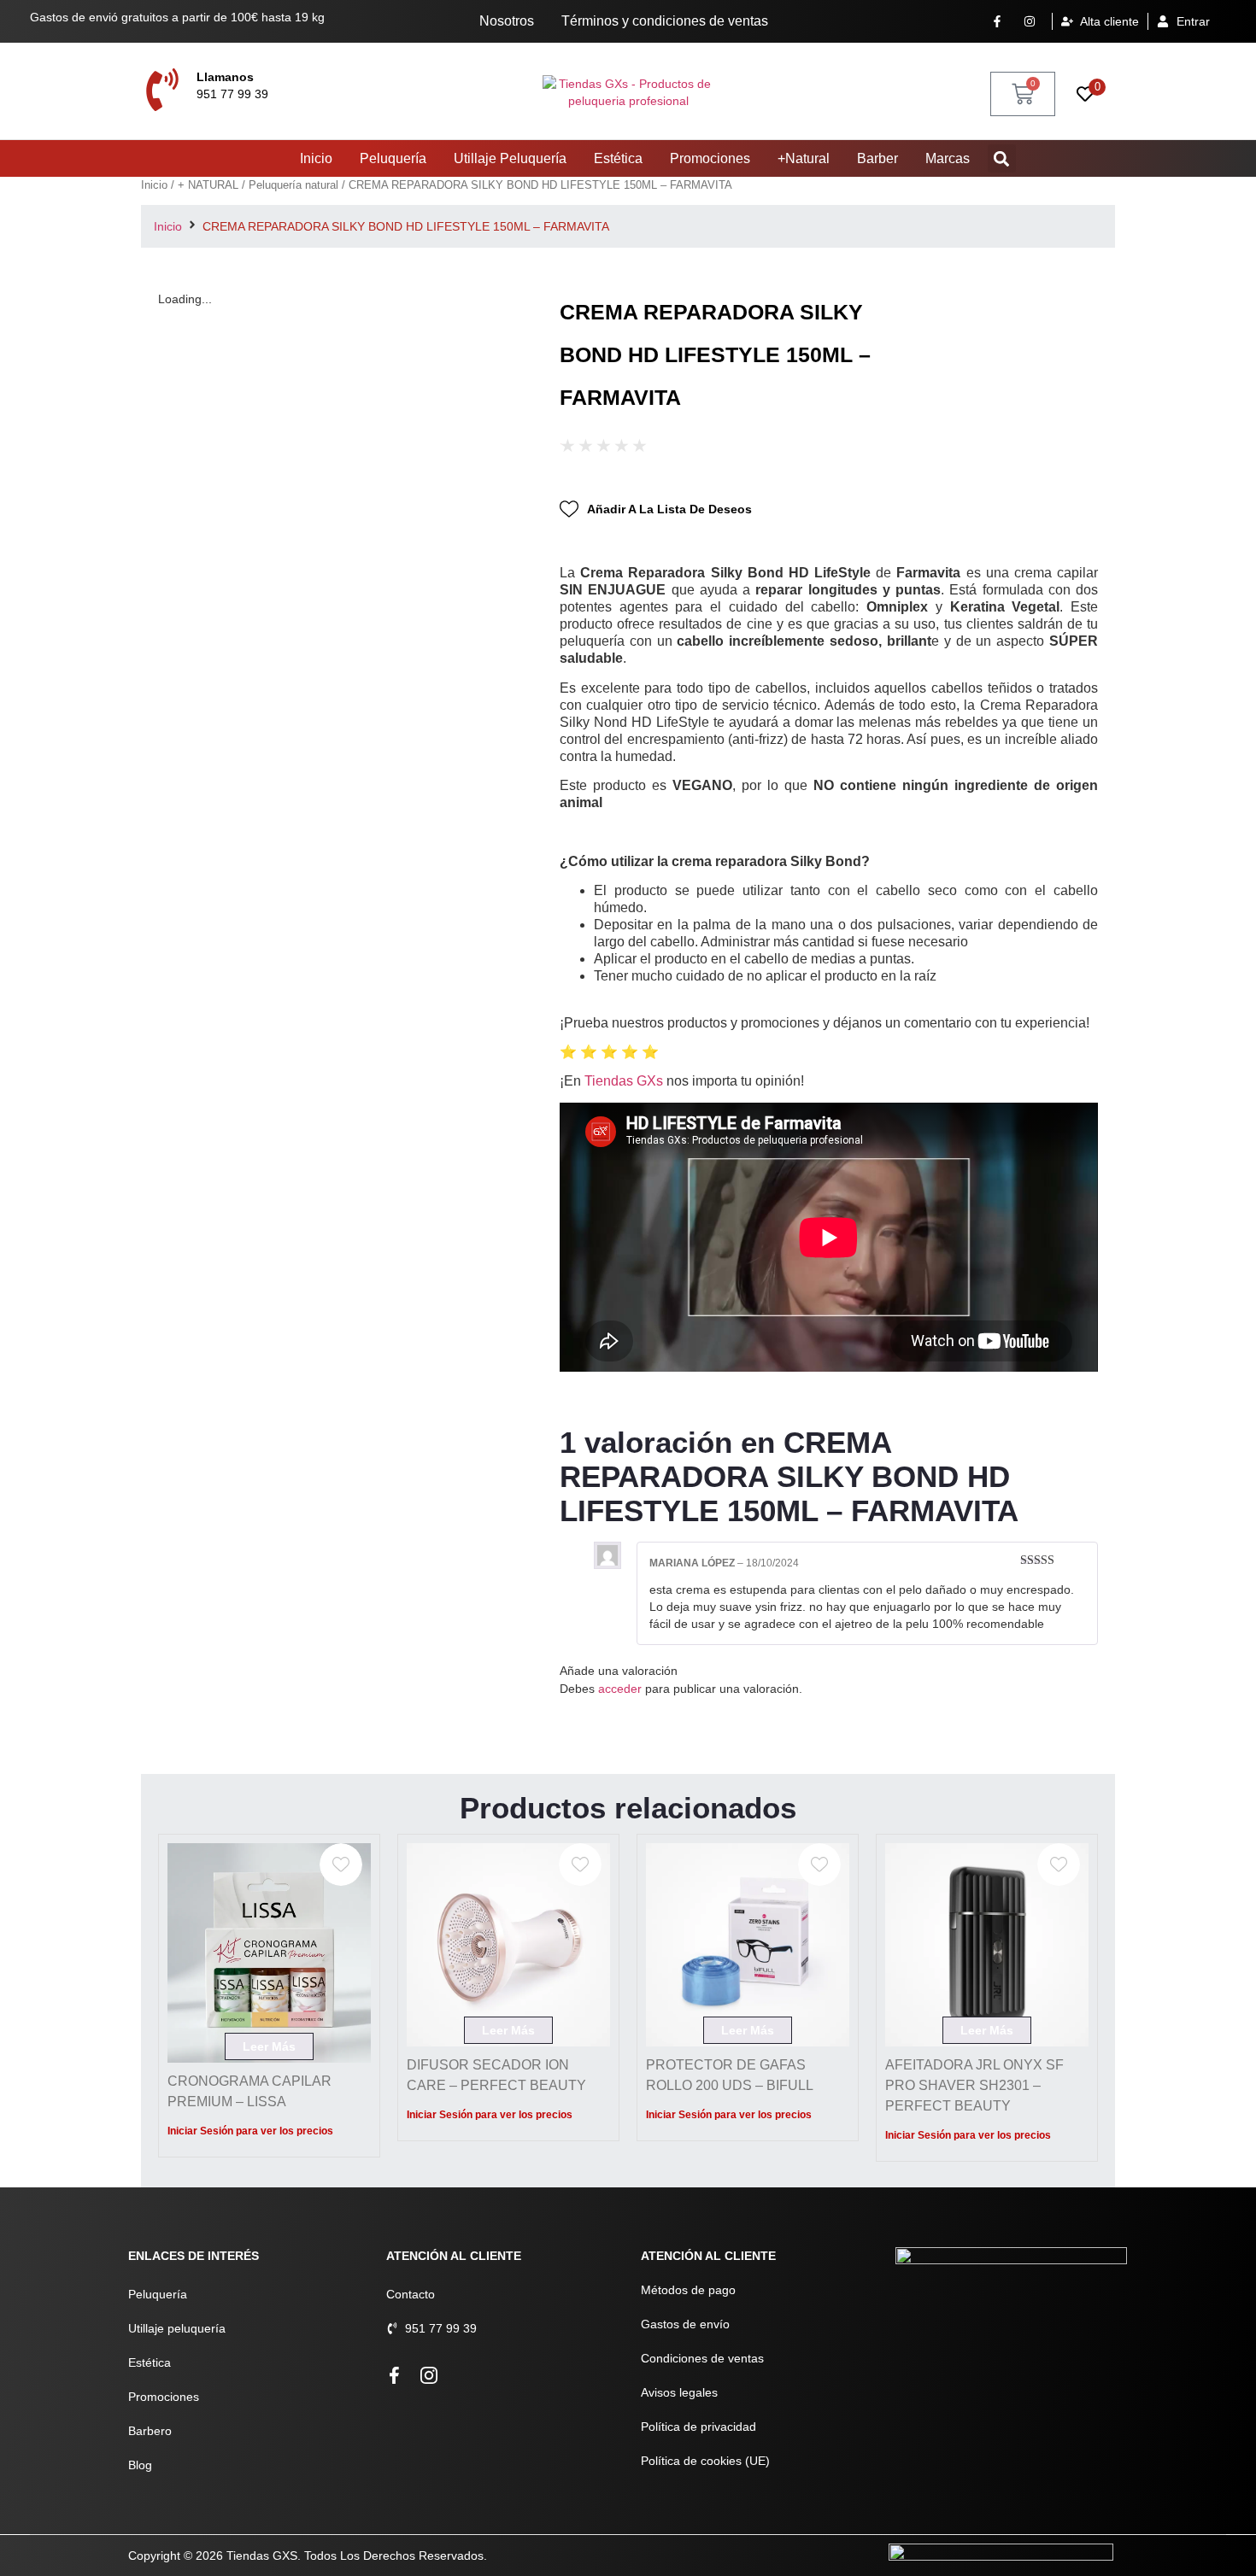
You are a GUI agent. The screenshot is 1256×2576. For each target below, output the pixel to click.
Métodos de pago (688, 2290)
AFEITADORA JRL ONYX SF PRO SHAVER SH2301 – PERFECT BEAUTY (974, 2085)
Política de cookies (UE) (705, 2461)
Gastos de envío (685, 2324)
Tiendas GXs (624, 1081)
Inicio (316, 158)
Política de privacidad (698, 2427)
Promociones (710, 158)
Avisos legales (679, 2392)
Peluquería (393, 158)
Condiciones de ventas (702, 2358)
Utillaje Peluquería (510, 158)
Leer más (269, 2046)
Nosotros (507, 21)
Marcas (948, 158)
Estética (618, 158)
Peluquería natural (293, 185)
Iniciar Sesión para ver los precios (250, 2131)
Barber (877, 158)
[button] (1002, 158)
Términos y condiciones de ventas (665, 21)
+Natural (804, 158)
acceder (620, 1689)
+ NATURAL (208, 185)
